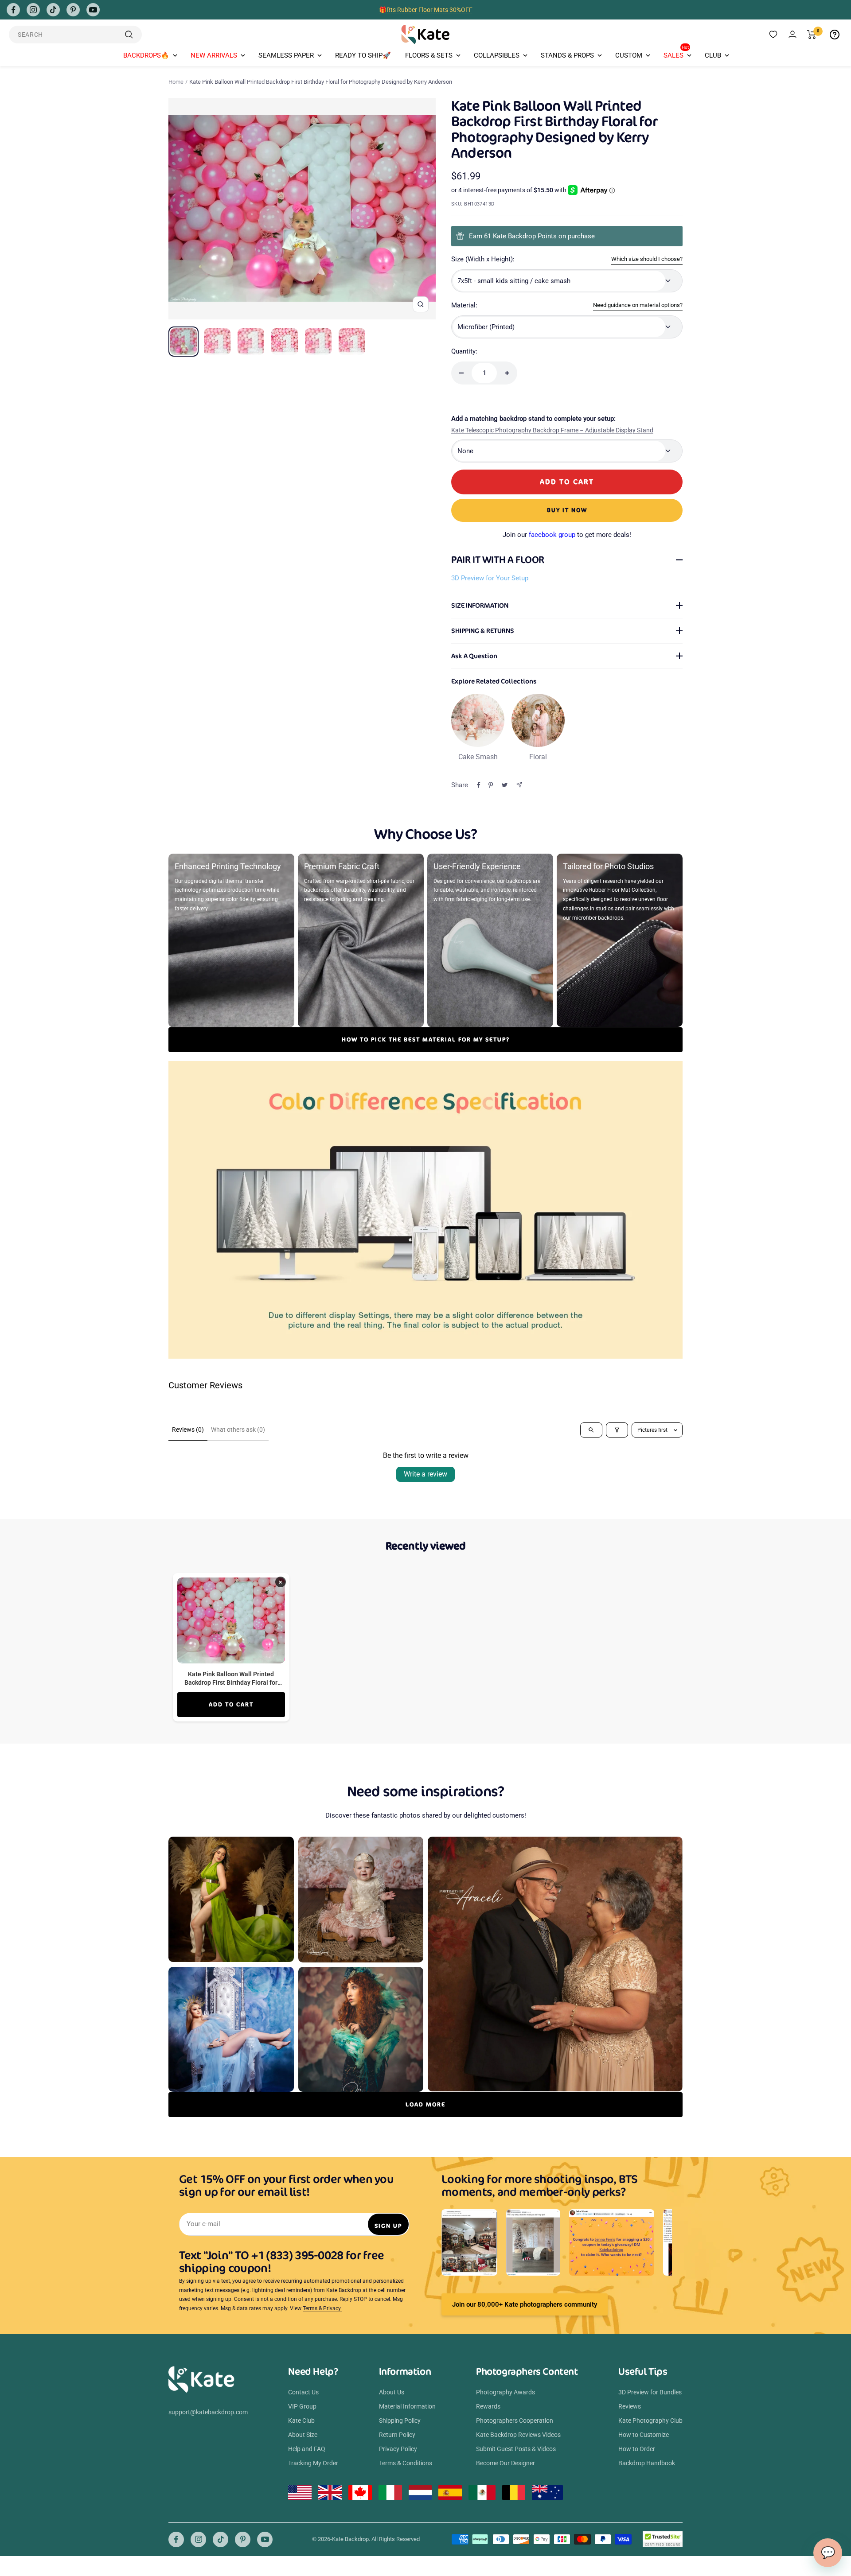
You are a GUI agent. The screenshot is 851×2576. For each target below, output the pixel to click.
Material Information (407, 2406)
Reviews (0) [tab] (188, 1430)
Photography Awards (506, 2392)
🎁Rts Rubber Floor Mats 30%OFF (426, 10)
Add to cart (231, 1704)
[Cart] (812, 35)
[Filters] (617, 1430)
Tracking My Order (313, 2463)
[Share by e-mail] (519, 785)
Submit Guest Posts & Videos (516, 2449)
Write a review (425, 1474)
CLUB (713, 55)
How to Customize (644, 2435)
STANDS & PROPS (567, 55)
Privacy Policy (398, 2449)
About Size (303, 2435)
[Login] (792, 34)
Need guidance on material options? (638, 305)
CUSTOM (629, 55)
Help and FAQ (307, 2449)
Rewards (488, 2406)
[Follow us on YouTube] (93, 10)
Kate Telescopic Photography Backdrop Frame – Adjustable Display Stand (552, 430)
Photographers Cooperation (515, 2421)
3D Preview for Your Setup (490, 578)
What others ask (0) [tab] (238, 1430)
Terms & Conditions (406, 2463)
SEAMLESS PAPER (286, 55)
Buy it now (567, 510)
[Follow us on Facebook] (13, 10)
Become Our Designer (506, 2463)
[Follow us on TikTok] (53, 10)
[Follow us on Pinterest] (73, 10)
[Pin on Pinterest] (491, 785)
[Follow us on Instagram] (33, 10)
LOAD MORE (425, 2104)
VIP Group (302, 2406)
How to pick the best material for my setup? (426, 1039)
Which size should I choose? (647, 259)
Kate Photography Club (650, 2421)
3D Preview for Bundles (650, 2392)
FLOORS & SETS (429, 55)
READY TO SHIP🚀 (363, 55)
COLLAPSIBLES (497, 55)
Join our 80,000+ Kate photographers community (525, 2304)
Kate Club (301, 2421)
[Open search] (591, 1430)
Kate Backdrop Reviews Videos (518, 2435)
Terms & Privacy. (322, 2308)
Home (176, 82)
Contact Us (303, 2392)
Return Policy (397, 2435)
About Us (392, 2392)
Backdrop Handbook (647, 2463)
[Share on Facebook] (479, 785)
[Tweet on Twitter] (505, 785)
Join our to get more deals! (567, 535)
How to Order (637, 2449)
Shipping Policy (400, 2421)
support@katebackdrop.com (208, 2412)
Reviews (630, 2406)
